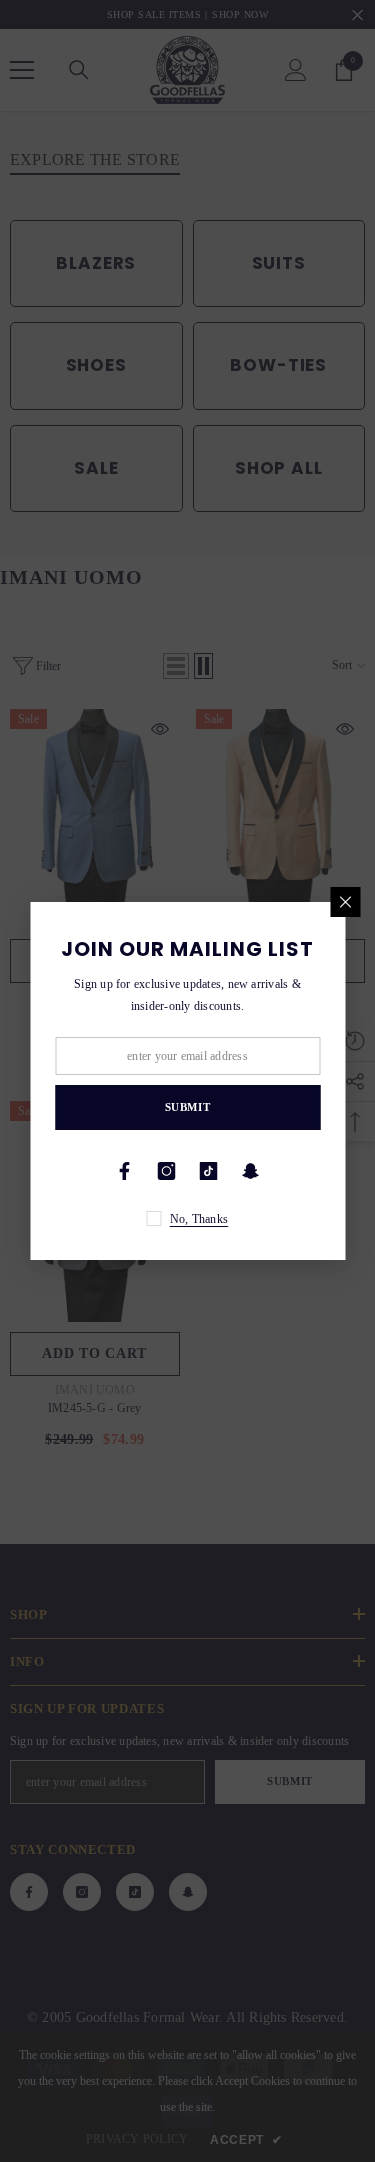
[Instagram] (167, 1171)
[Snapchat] (251, 1171)
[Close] (345, 902)
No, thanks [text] (199, 1219)
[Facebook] (125, 1171)
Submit (187, 1107)
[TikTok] (209, 1171)
